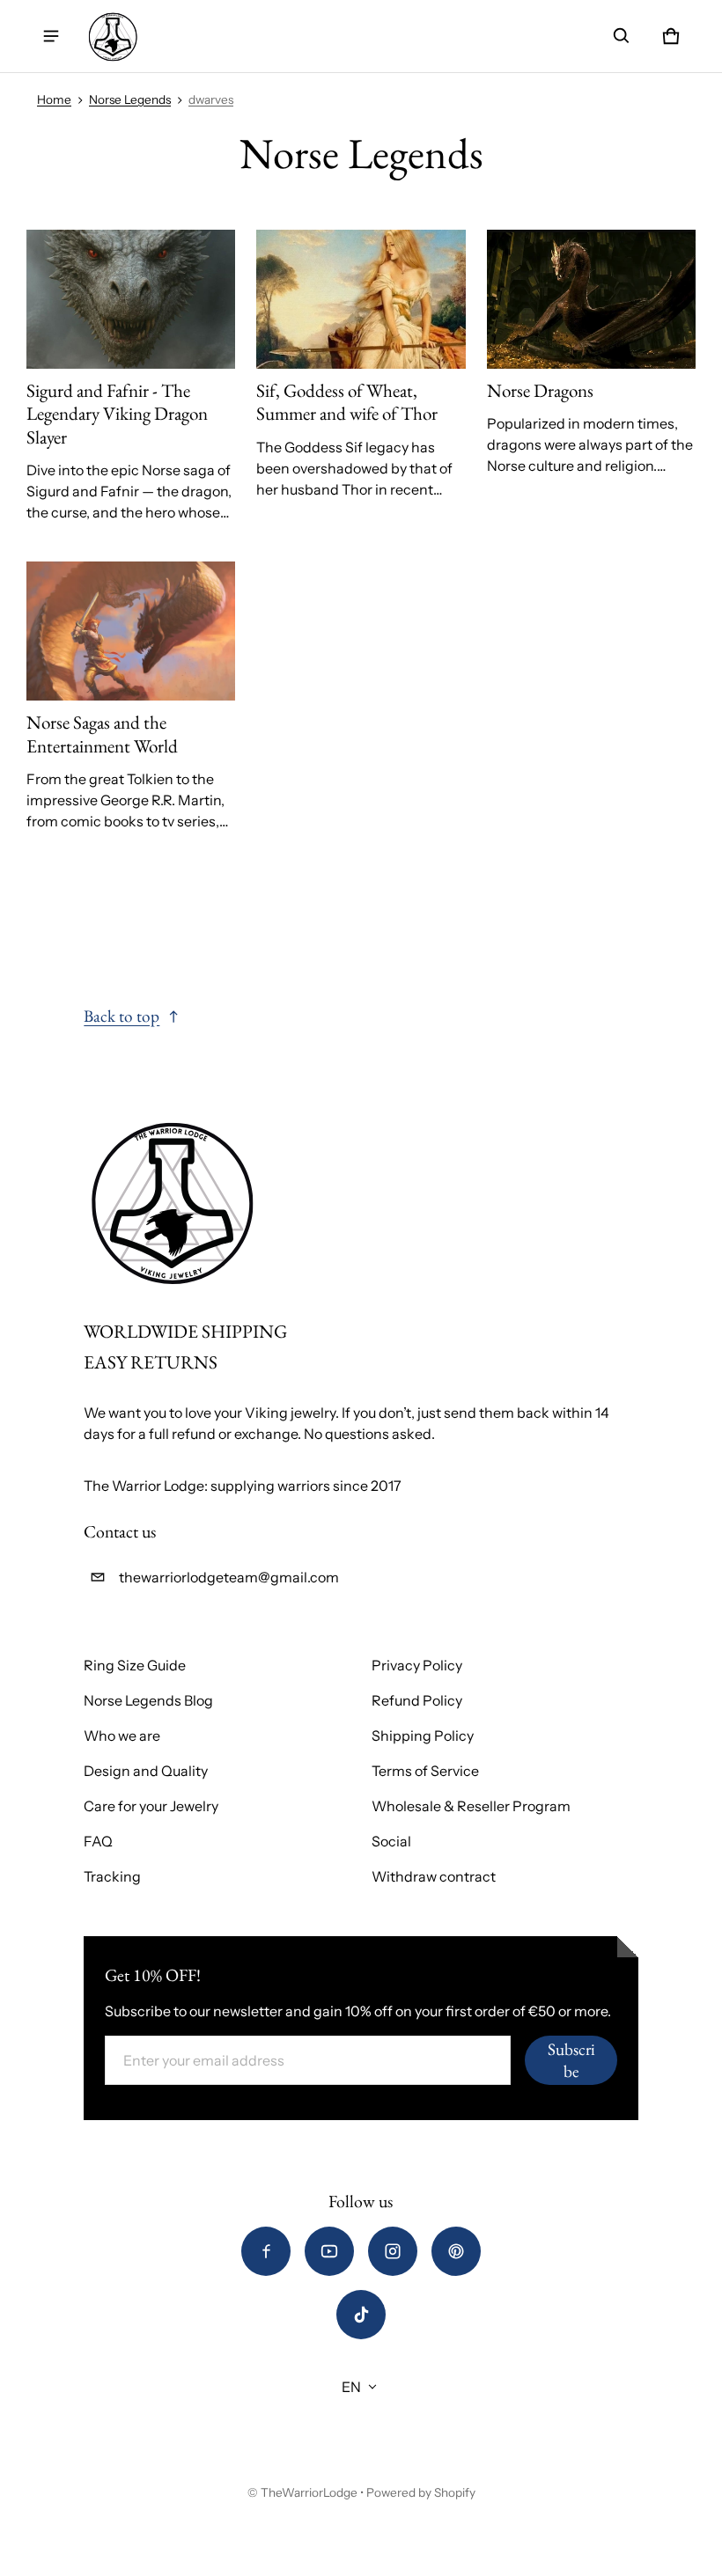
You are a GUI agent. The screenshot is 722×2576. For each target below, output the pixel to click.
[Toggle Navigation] (51, 36)
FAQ (98, 1841)
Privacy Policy (417, 1665)
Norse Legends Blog (148, 1700)
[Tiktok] (361, 2315)
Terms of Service (425, 1771)
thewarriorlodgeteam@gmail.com (229, 1577)
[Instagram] (393, 2251)
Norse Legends (130, 99)
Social (391, 1841)
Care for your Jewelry (151, 1806)
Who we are (122, 1736)
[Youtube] (329, 2251)
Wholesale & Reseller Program (471, 1806)
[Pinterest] (456, 2251)
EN (351, 2387)
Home (54, 99)
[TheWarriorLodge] (113, 36)
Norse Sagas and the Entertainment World (102, 734)
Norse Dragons (540, 390)
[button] (622, 36)
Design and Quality (146, 1771)
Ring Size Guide (135, 1665)
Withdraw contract (434, 1876)
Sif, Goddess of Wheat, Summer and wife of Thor (347, 402)
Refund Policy (417, 1700)
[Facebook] (266, 2251)
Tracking (112, 1876)
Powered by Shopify (421, 2492)
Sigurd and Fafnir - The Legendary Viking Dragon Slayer (117, 414)
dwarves (211, 99)
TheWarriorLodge (309, 2492)
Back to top (122, 1016)
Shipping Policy (423, 1736)
